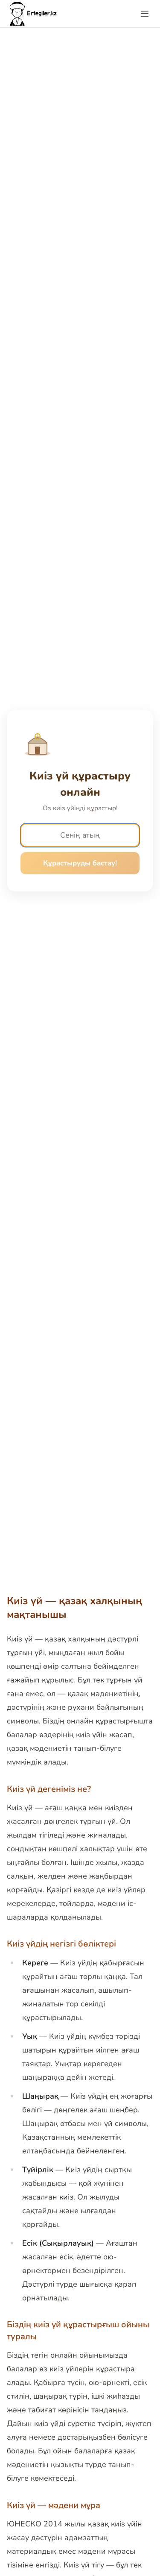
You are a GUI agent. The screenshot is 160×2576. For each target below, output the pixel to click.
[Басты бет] (34, 14)
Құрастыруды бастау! (80, 863)
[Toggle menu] (145, 14)
